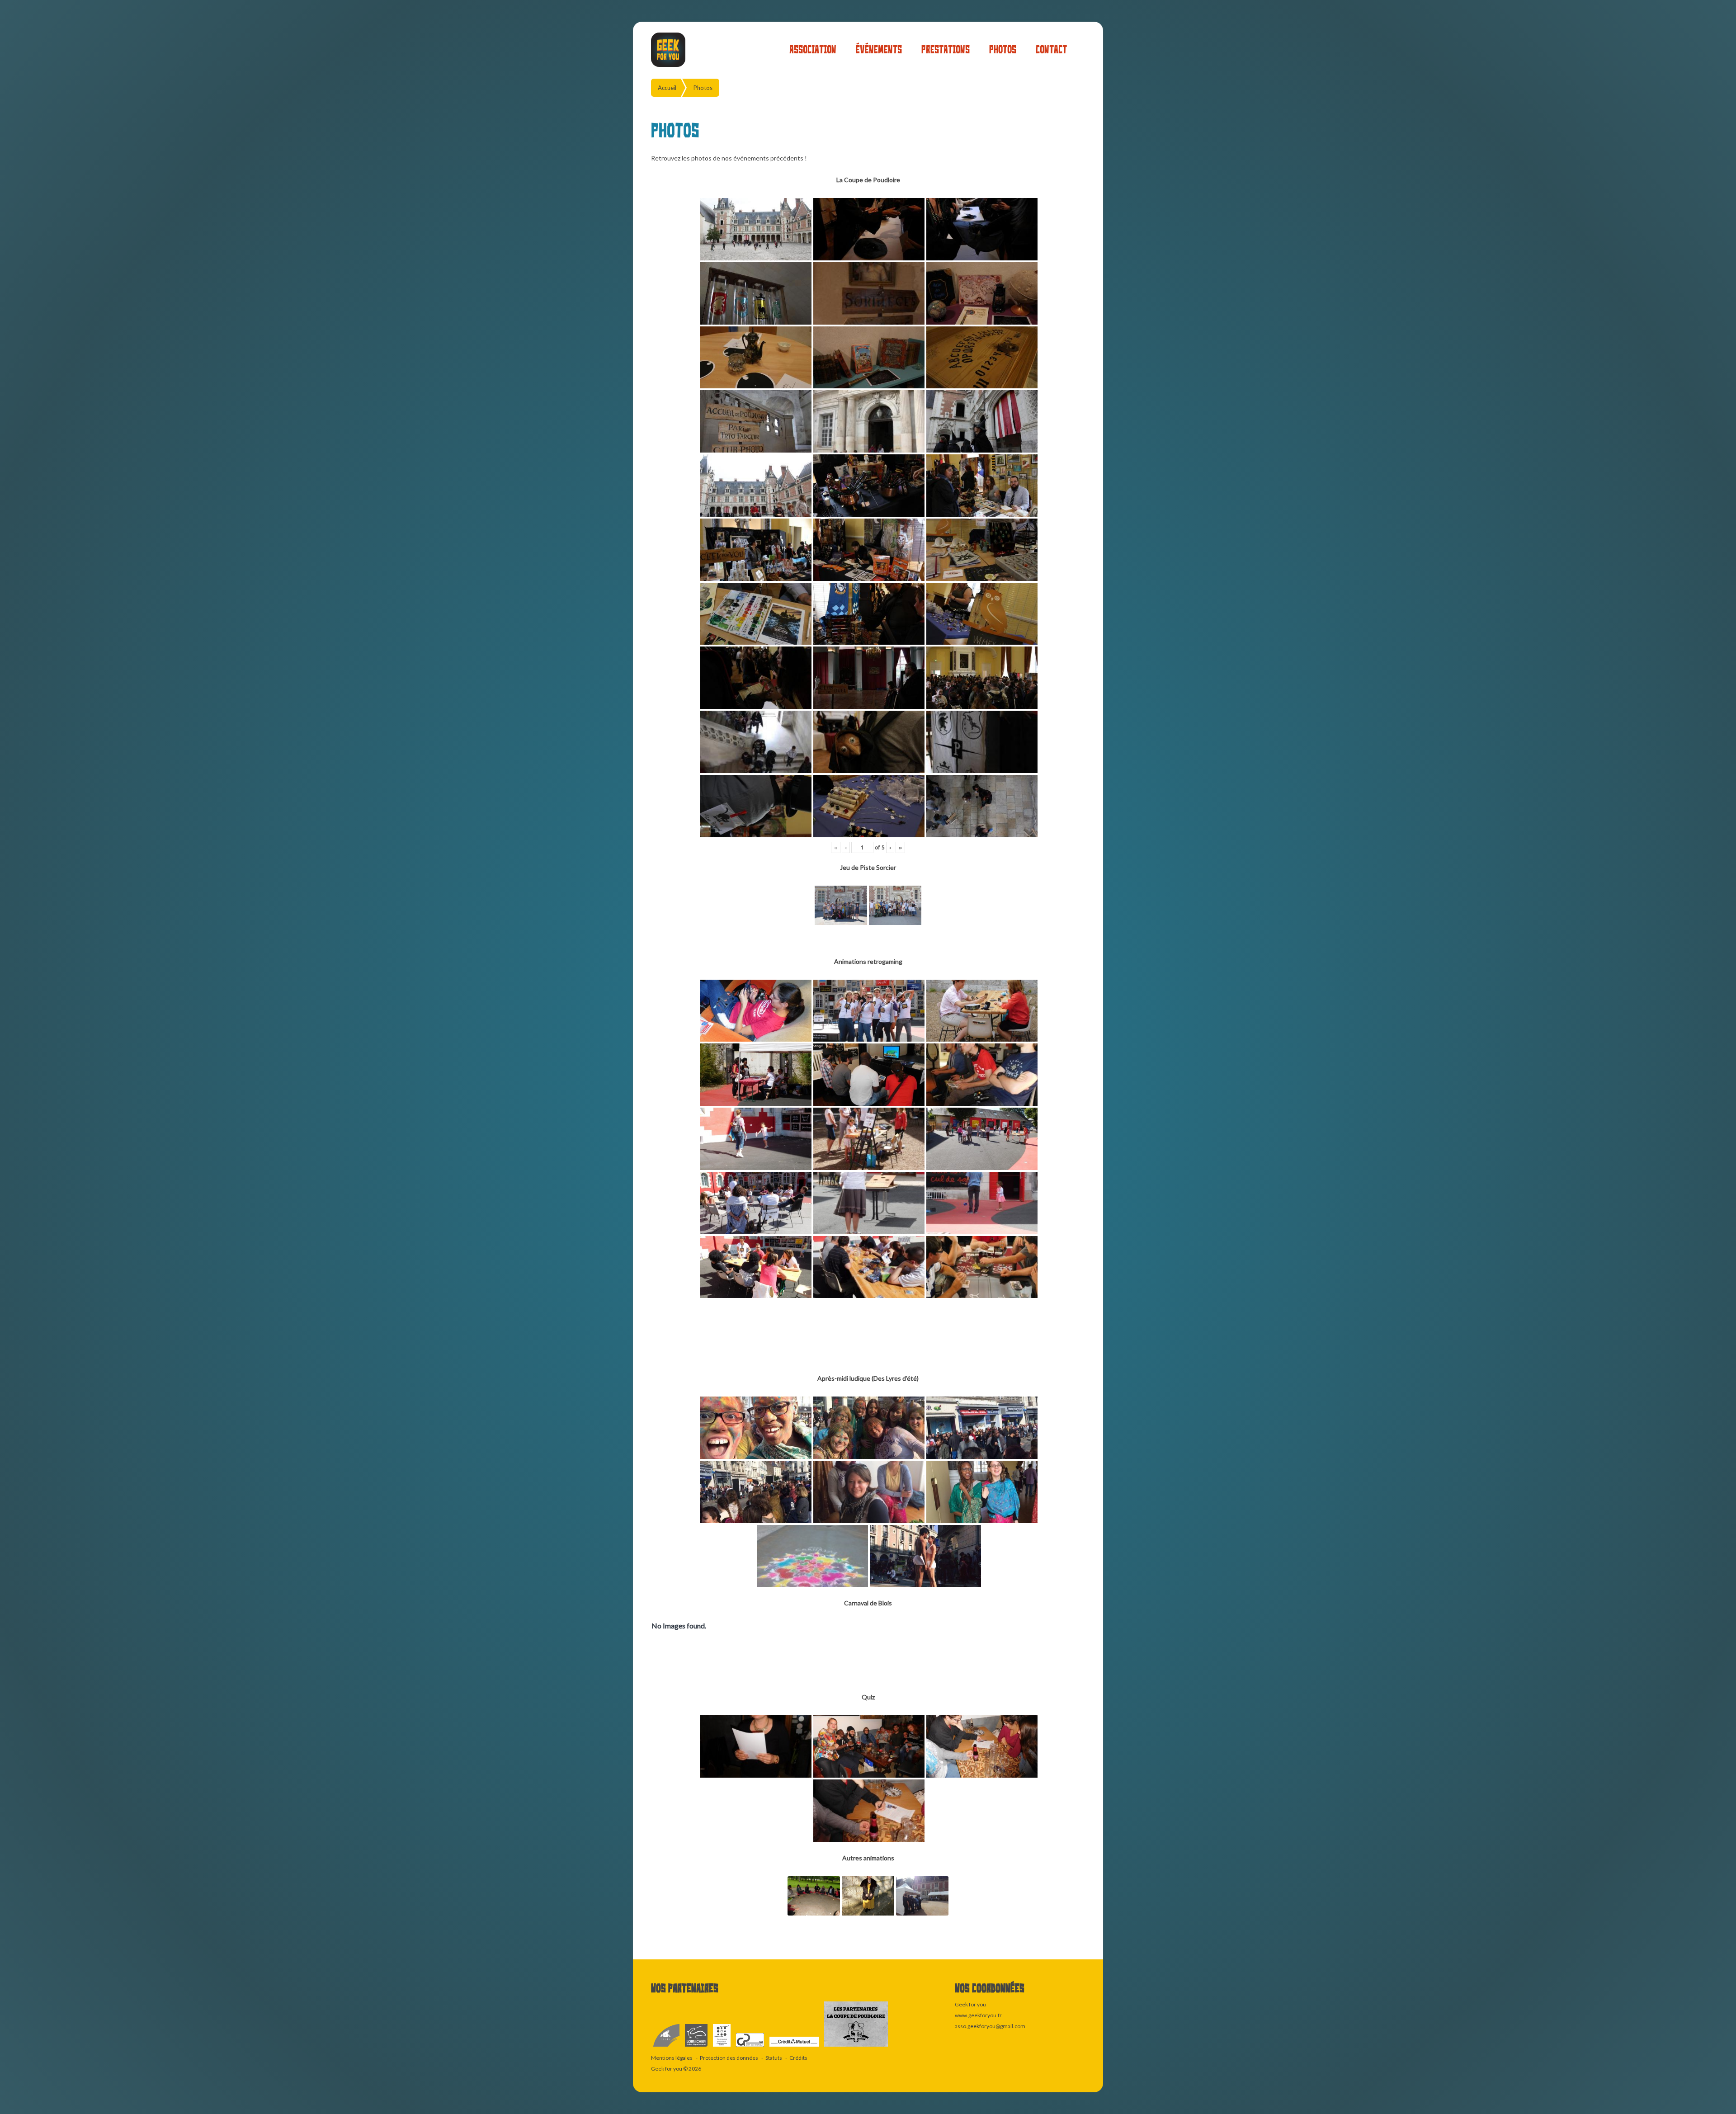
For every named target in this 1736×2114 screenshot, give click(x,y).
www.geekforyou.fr (978, 2015)
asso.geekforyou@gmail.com (990, 2026)
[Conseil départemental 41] (697, 2047)
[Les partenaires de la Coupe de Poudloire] (856, 2047)
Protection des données (729, 2058)
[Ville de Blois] (667, 2047)
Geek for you (667, 2069)
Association (813, 50)
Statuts (774, 2058)
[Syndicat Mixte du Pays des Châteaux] (750, 2047)
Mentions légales (672, 2058)
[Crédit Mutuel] (795, 2047)
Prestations (946, 50)
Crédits (798, 2058)
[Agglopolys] (722, 2047)
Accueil (667, 88)
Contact (1051, 50)
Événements (879, 50)
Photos (1003, 50)
